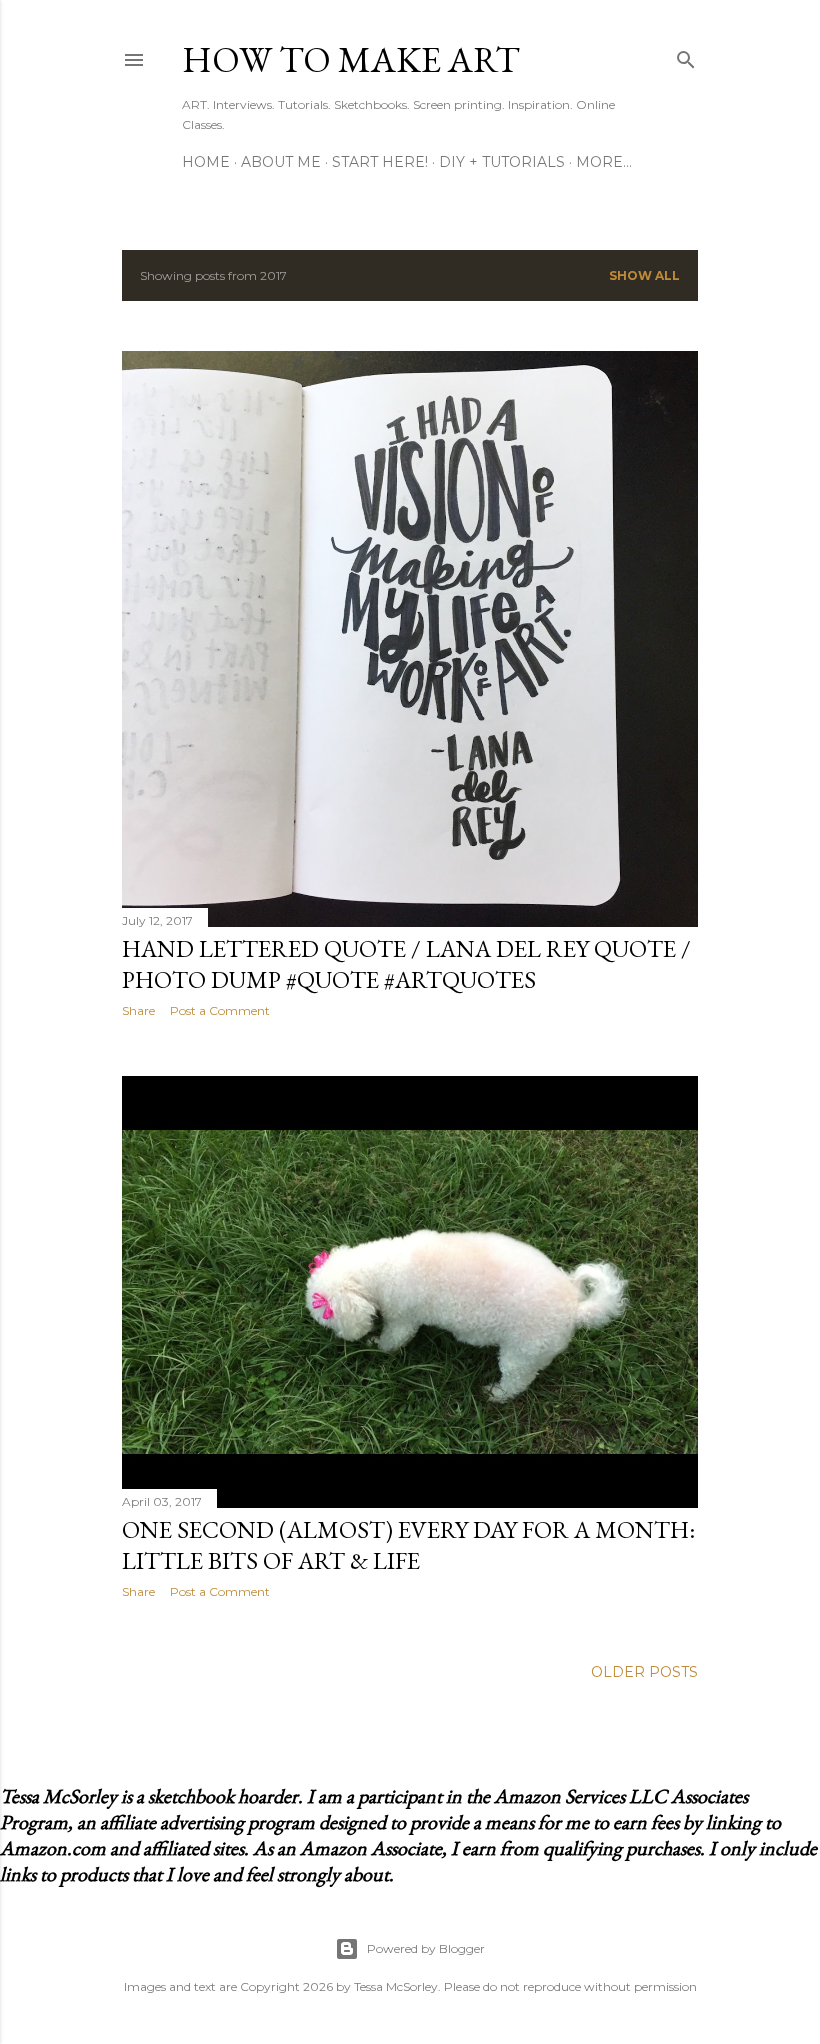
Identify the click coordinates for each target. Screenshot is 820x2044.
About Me (281, 162)
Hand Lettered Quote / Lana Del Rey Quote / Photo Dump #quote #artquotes (406, 964)
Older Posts (644, 1672)
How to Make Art (351, 59)
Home (206, 162)
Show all (644, 275)
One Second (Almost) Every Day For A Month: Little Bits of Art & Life (408, 1545)
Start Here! (380, 162)
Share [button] (138, 1010)
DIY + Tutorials (502, 162)
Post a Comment (220, 1010)
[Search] (686, 55)
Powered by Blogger (426, 1948)
